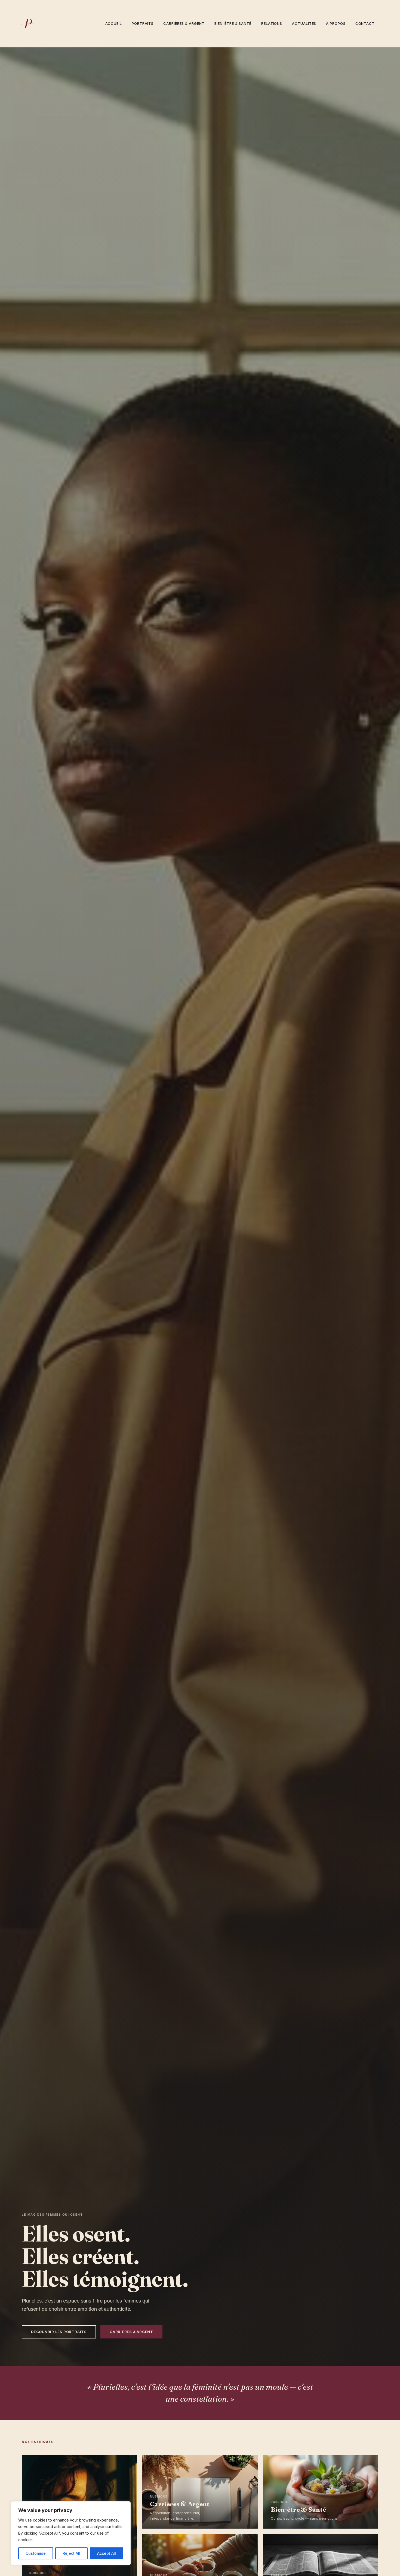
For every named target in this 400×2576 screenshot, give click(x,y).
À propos (336, 23)
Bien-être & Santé (233, 23)
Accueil (114, 23)
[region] (71, 2533)
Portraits (143, 23)
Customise (36, 2553)
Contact (365, 23)
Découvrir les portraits (59, 2332)
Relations (272, 23)
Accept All (107, 2553)
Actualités (304, 23)
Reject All (71, 2553)
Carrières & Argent (184, 23)
